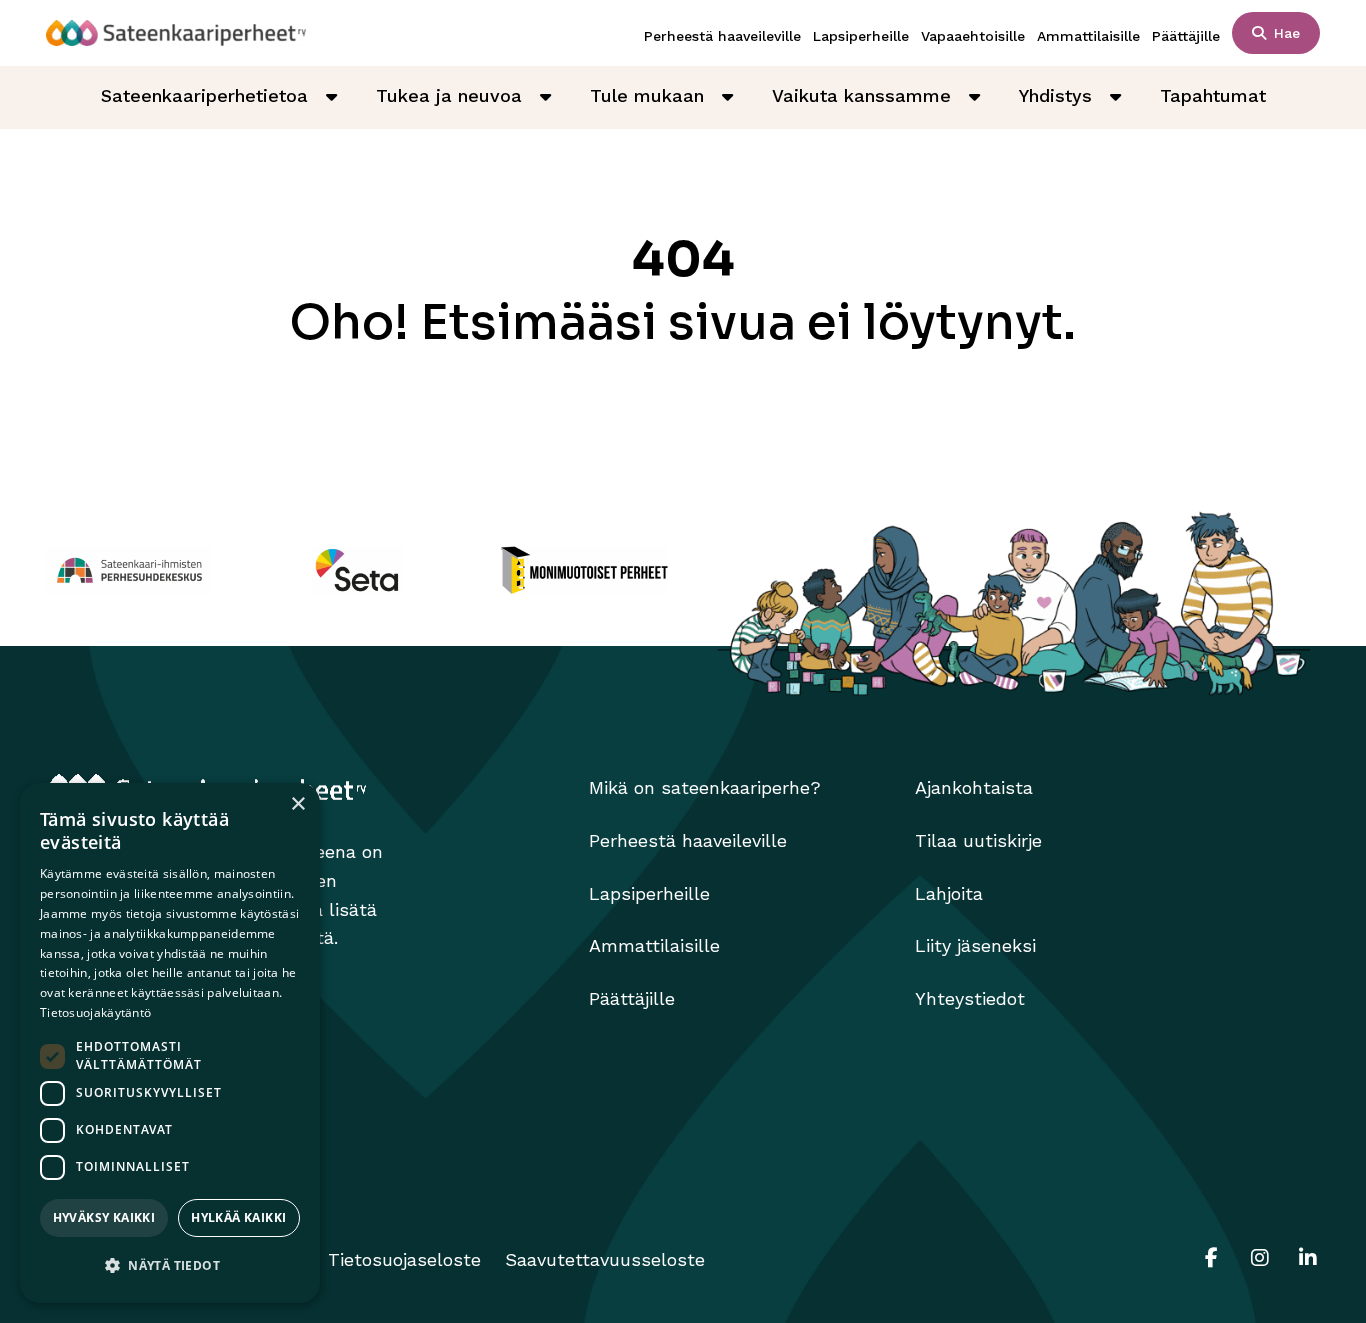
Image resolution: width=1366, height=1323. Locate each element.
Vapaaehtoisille (973, 36)
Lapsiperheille (861, 36)
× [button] (297, 804)
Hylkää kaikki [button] (238, 1217)
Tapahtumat (1213, 95)
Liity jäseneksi (975, 945)
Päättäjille (1186, 36)
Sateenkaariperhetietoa (204, 95)
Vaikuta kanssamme (861, 95)
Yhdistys (1055, 95)
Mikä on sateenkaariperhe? (705, 787)
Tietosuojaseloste (404, 1259)
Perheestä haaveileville (722, 36)
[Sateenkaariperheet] (176, 33)
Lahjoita (949, 893)
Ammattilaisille (1088, 36)
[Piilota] (332, 97)
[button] (170, 1266)
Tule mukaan (647, 95)
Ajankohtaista (974, 787)
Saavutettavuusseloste (605, 1259)
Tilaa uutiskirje (978, 840)
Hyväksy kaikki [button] (104, 1217)
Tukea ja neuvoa (449, 95)
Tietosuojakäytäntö (95, 1012)
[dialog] (170, 1043)
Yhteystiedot (970, 998)
